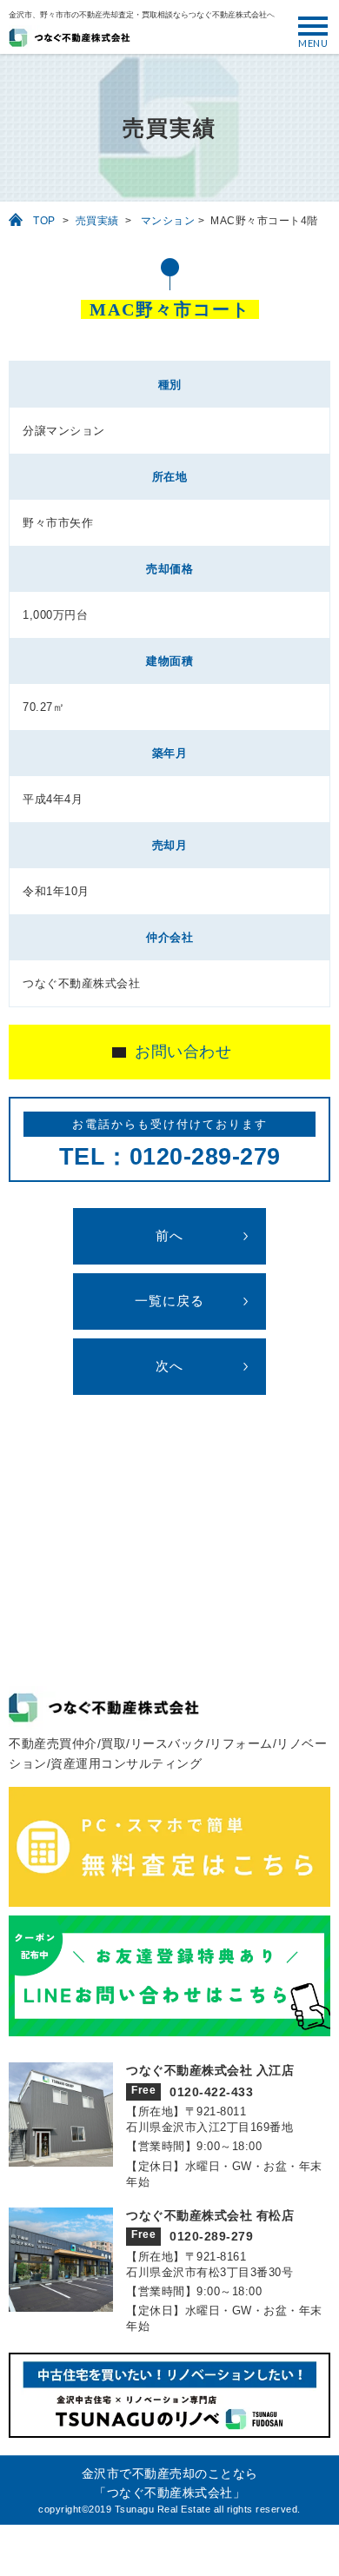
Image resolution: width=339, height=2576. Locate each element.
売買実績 (97, 221)
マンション (168, 221)
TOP (44, 221)
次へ (169, 1366)
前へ (169, 1236)
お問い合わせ (183, 1052)
